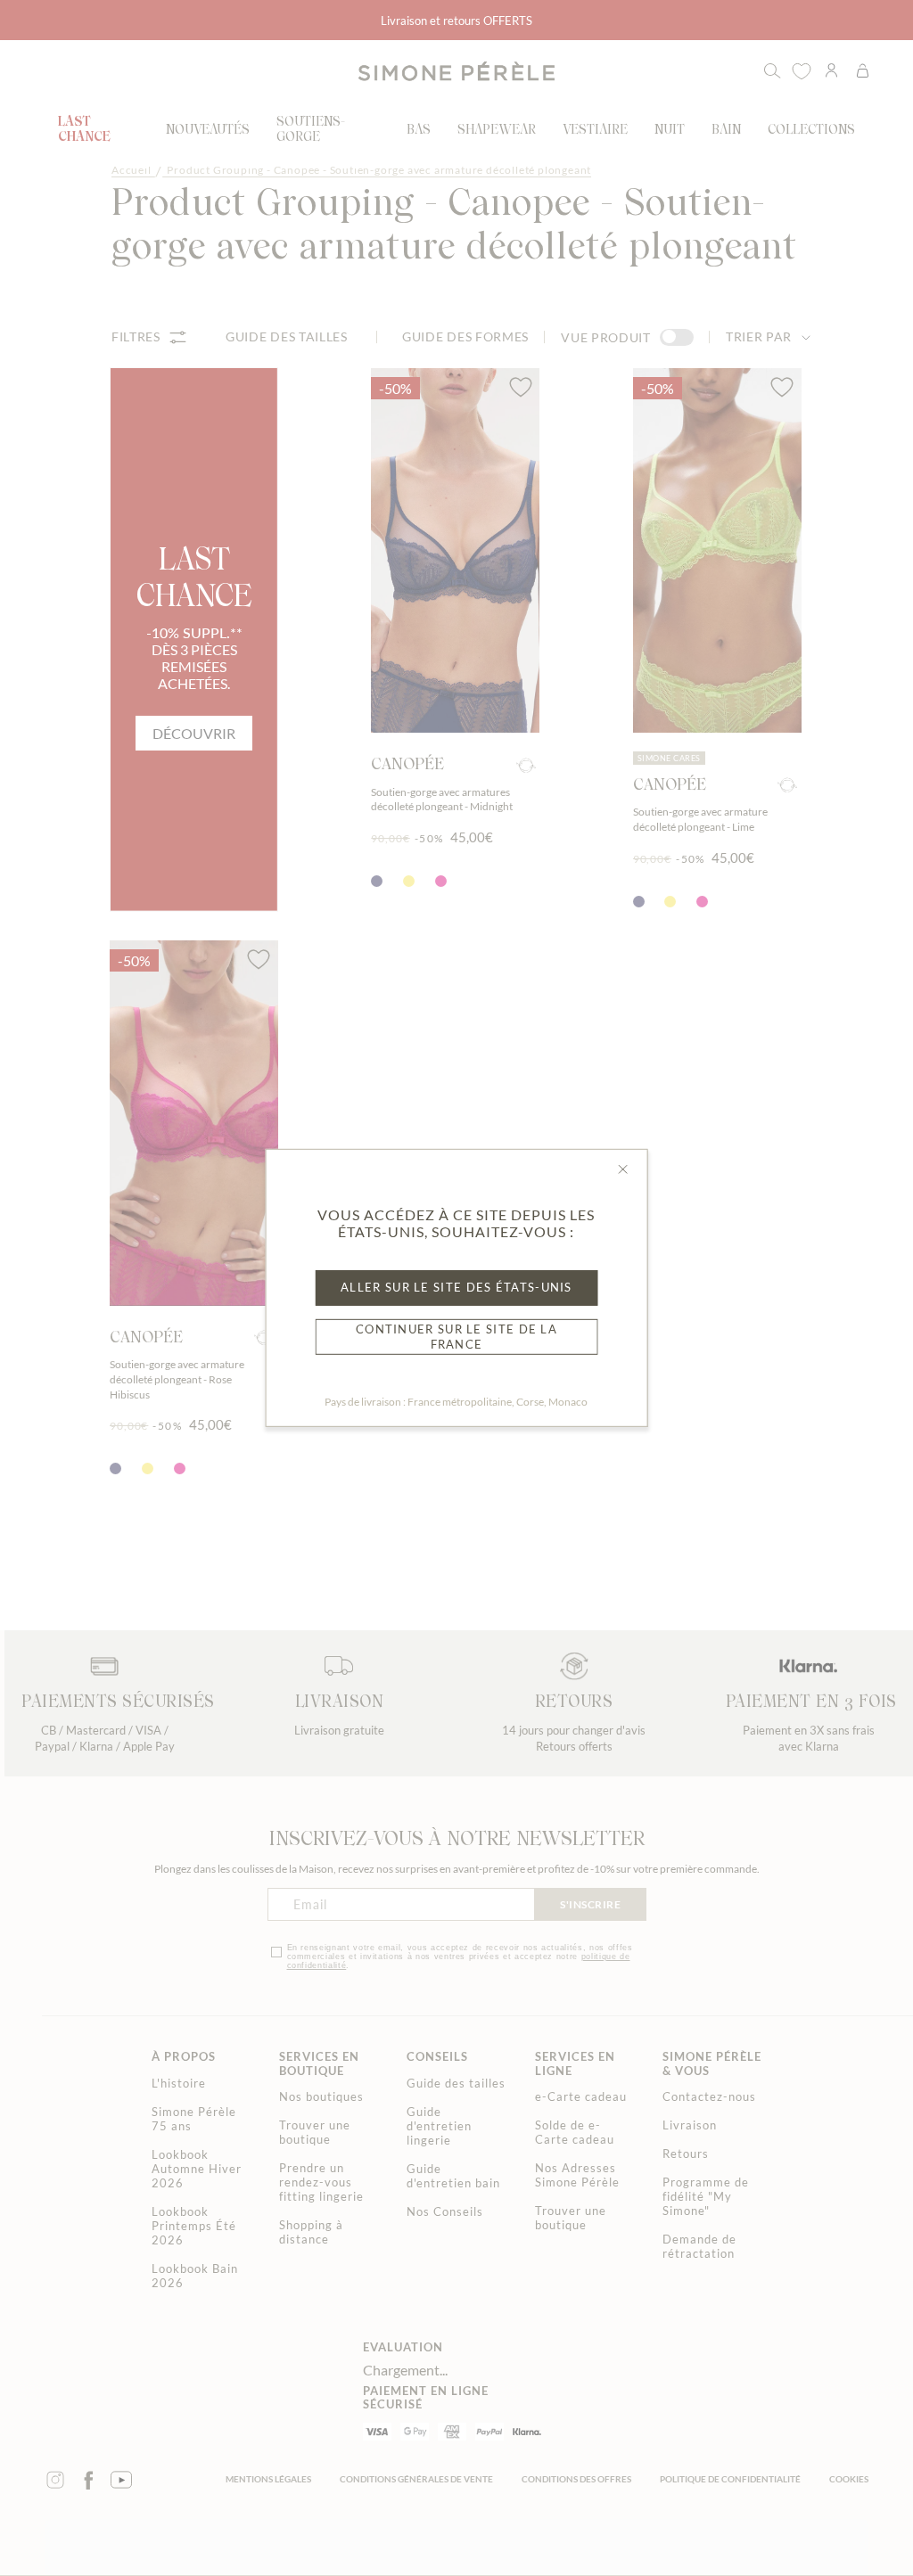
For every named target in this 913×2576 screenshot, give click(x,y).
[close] (622, 1169)
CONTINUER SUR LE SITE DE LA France (456, 1336)
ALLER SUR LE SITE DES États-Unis (456, 1287)
